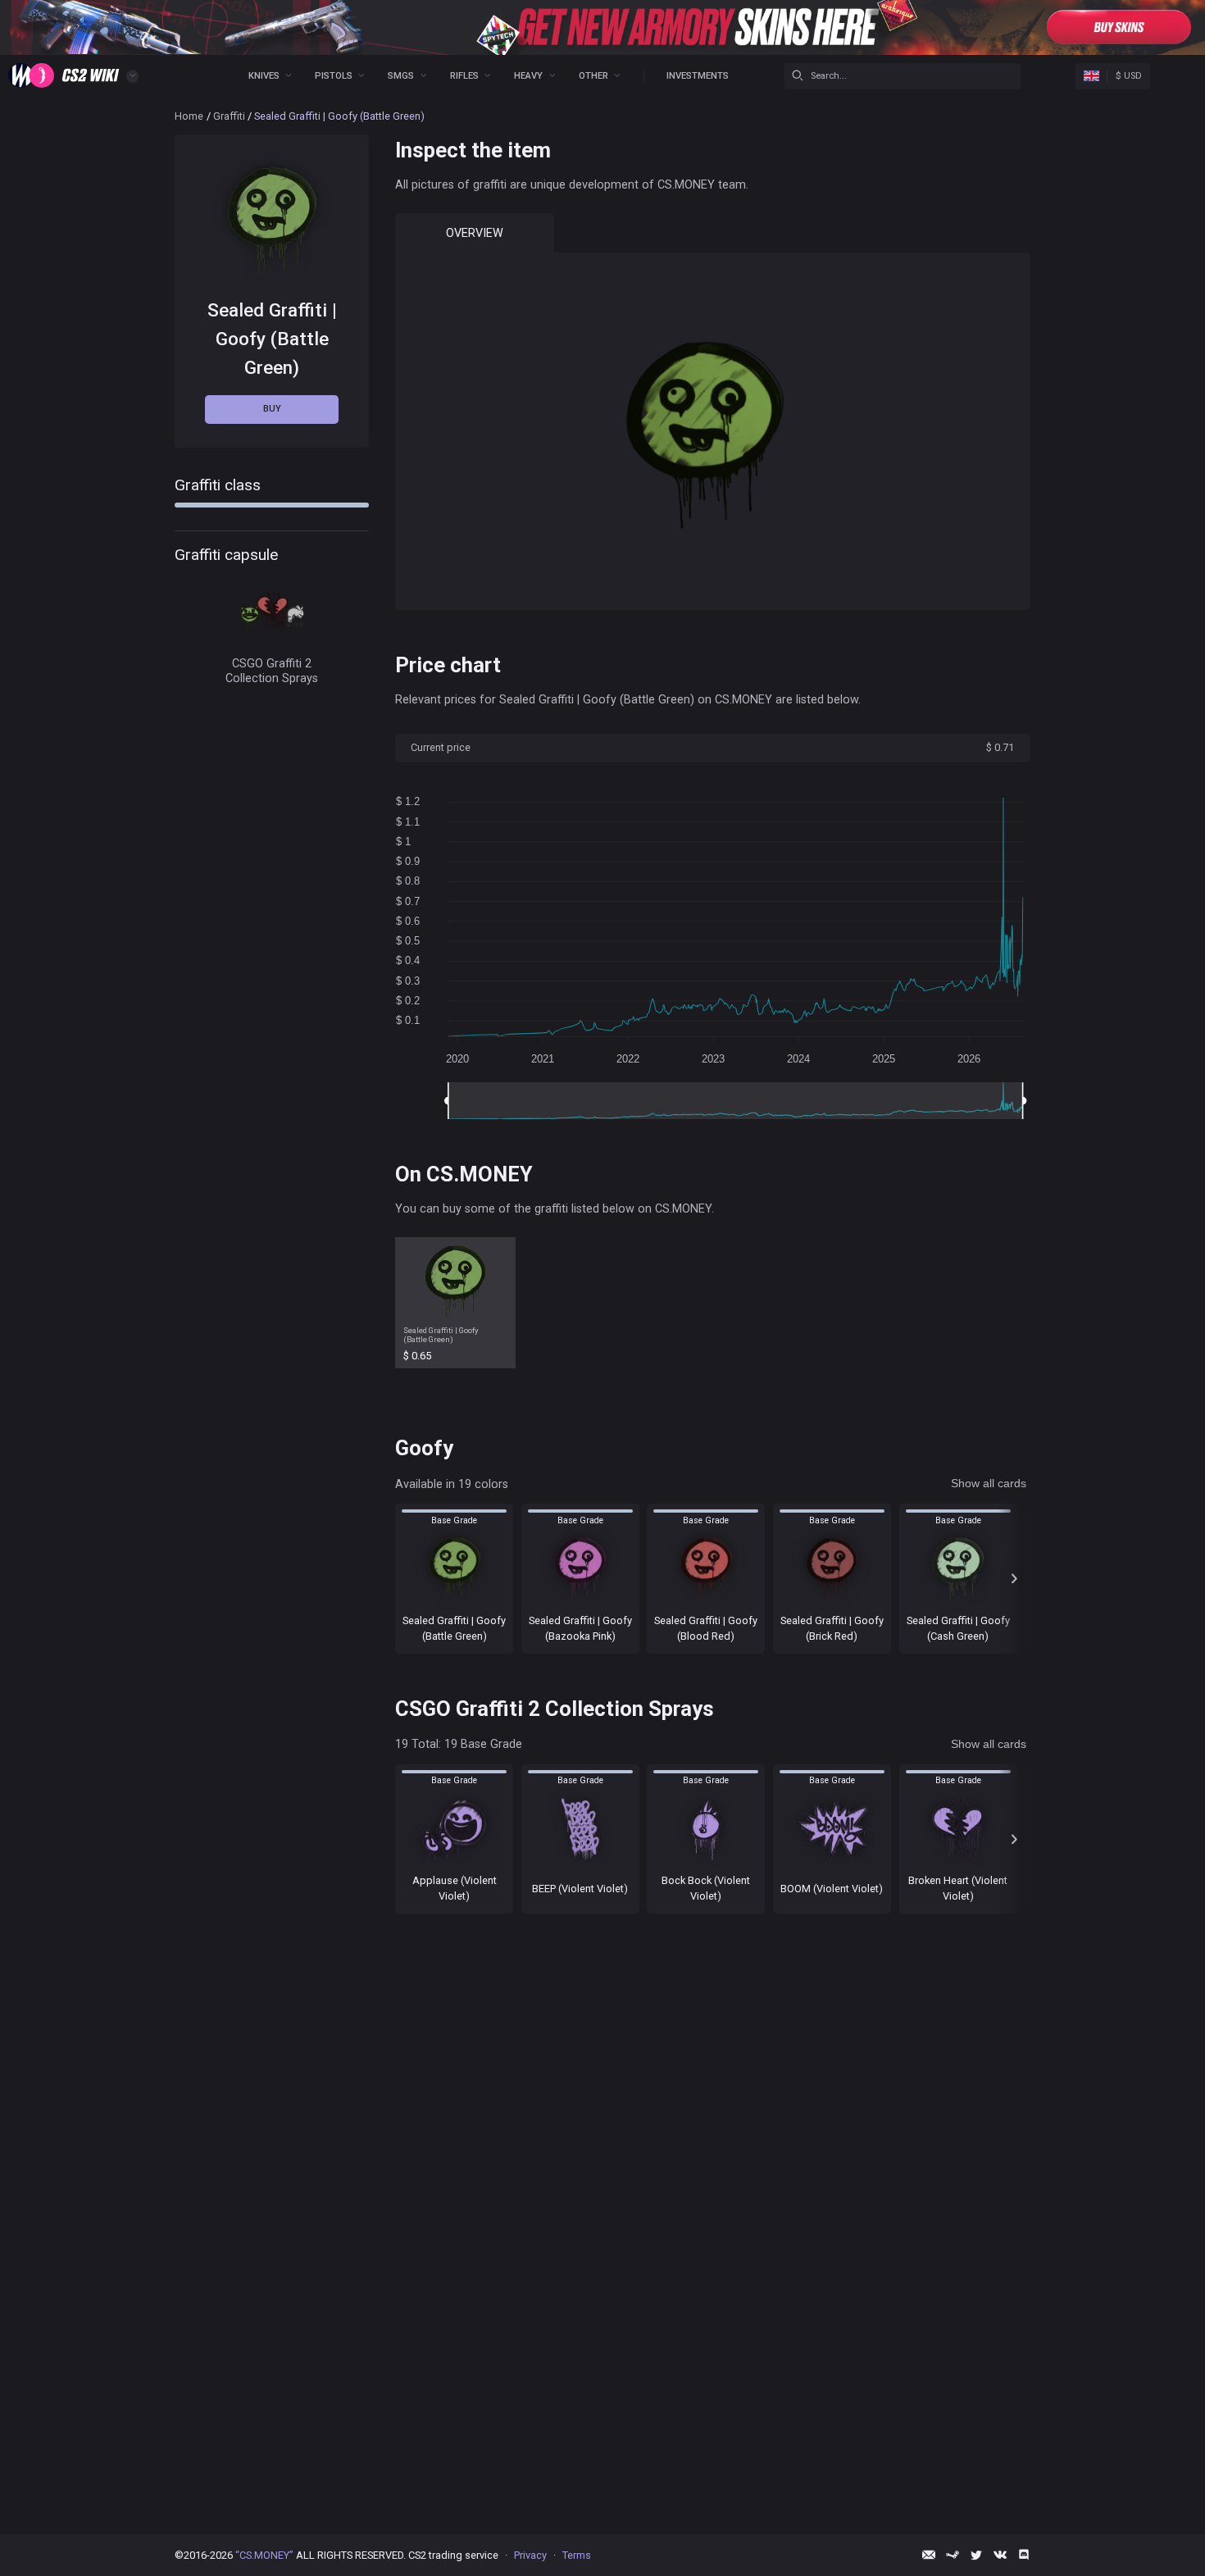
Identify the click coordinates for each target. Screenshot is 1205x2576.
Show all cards (989, 1483)
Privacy (530, 2555)
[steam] (953, 2555)
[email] (929, 2555)
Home (189, 116)
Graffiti (229, 116)
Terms (577, 2555)
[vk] (1000, 2555)
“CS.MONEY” (264, 2555)
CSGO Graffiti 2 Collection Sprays (272, 670)
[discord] (1024, 2555)
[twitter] (976, 2555)
